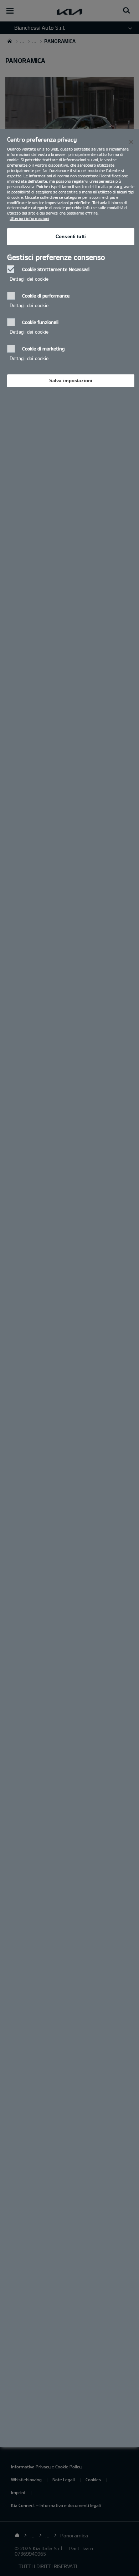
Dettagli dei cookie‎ (29, 279)
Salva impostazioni (71, 381)
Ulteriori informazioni (29, 218)
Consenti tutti (71, 237)
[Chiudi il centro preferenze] (131, 142)
